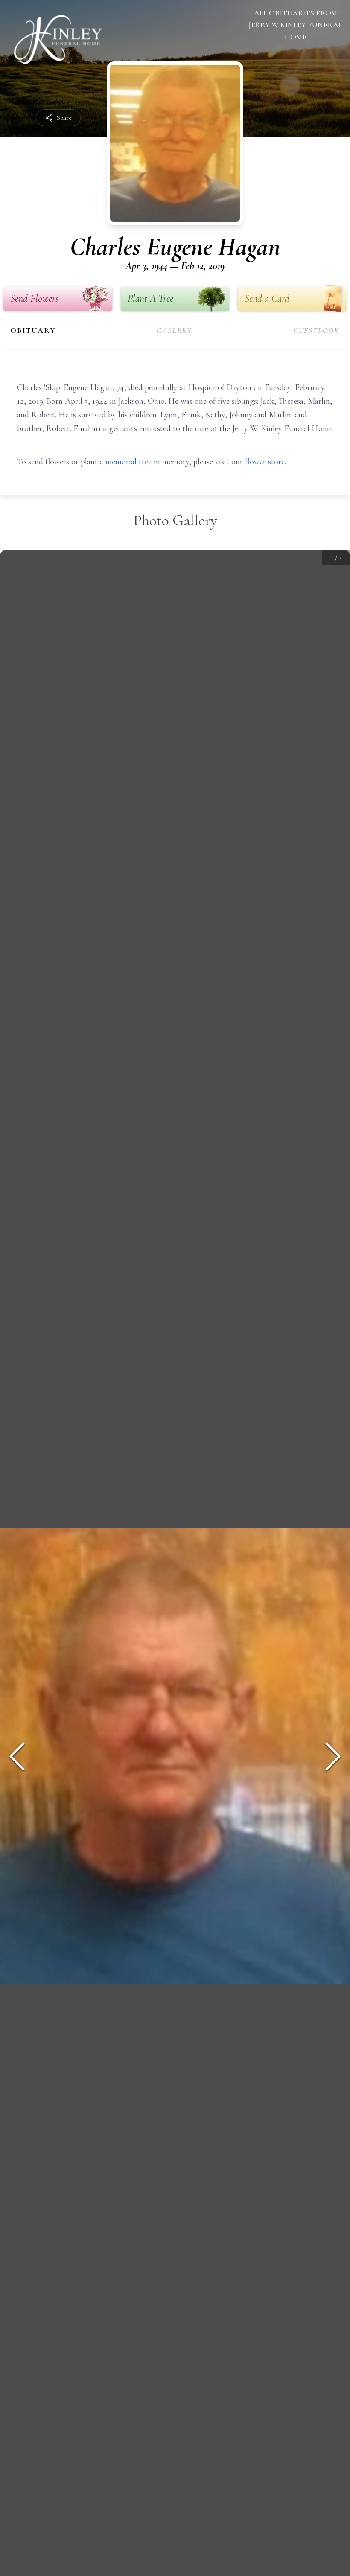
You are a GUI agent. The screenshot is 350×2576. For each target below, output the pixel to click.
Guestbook (316, 330)
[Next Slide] (333, 1756)
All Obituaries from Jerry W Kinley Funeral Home (295, 25)
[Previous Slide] (17, 1756)
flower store (265, 462)
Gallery (175, 330)
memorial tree (128, 462)
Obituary (33, 330)
